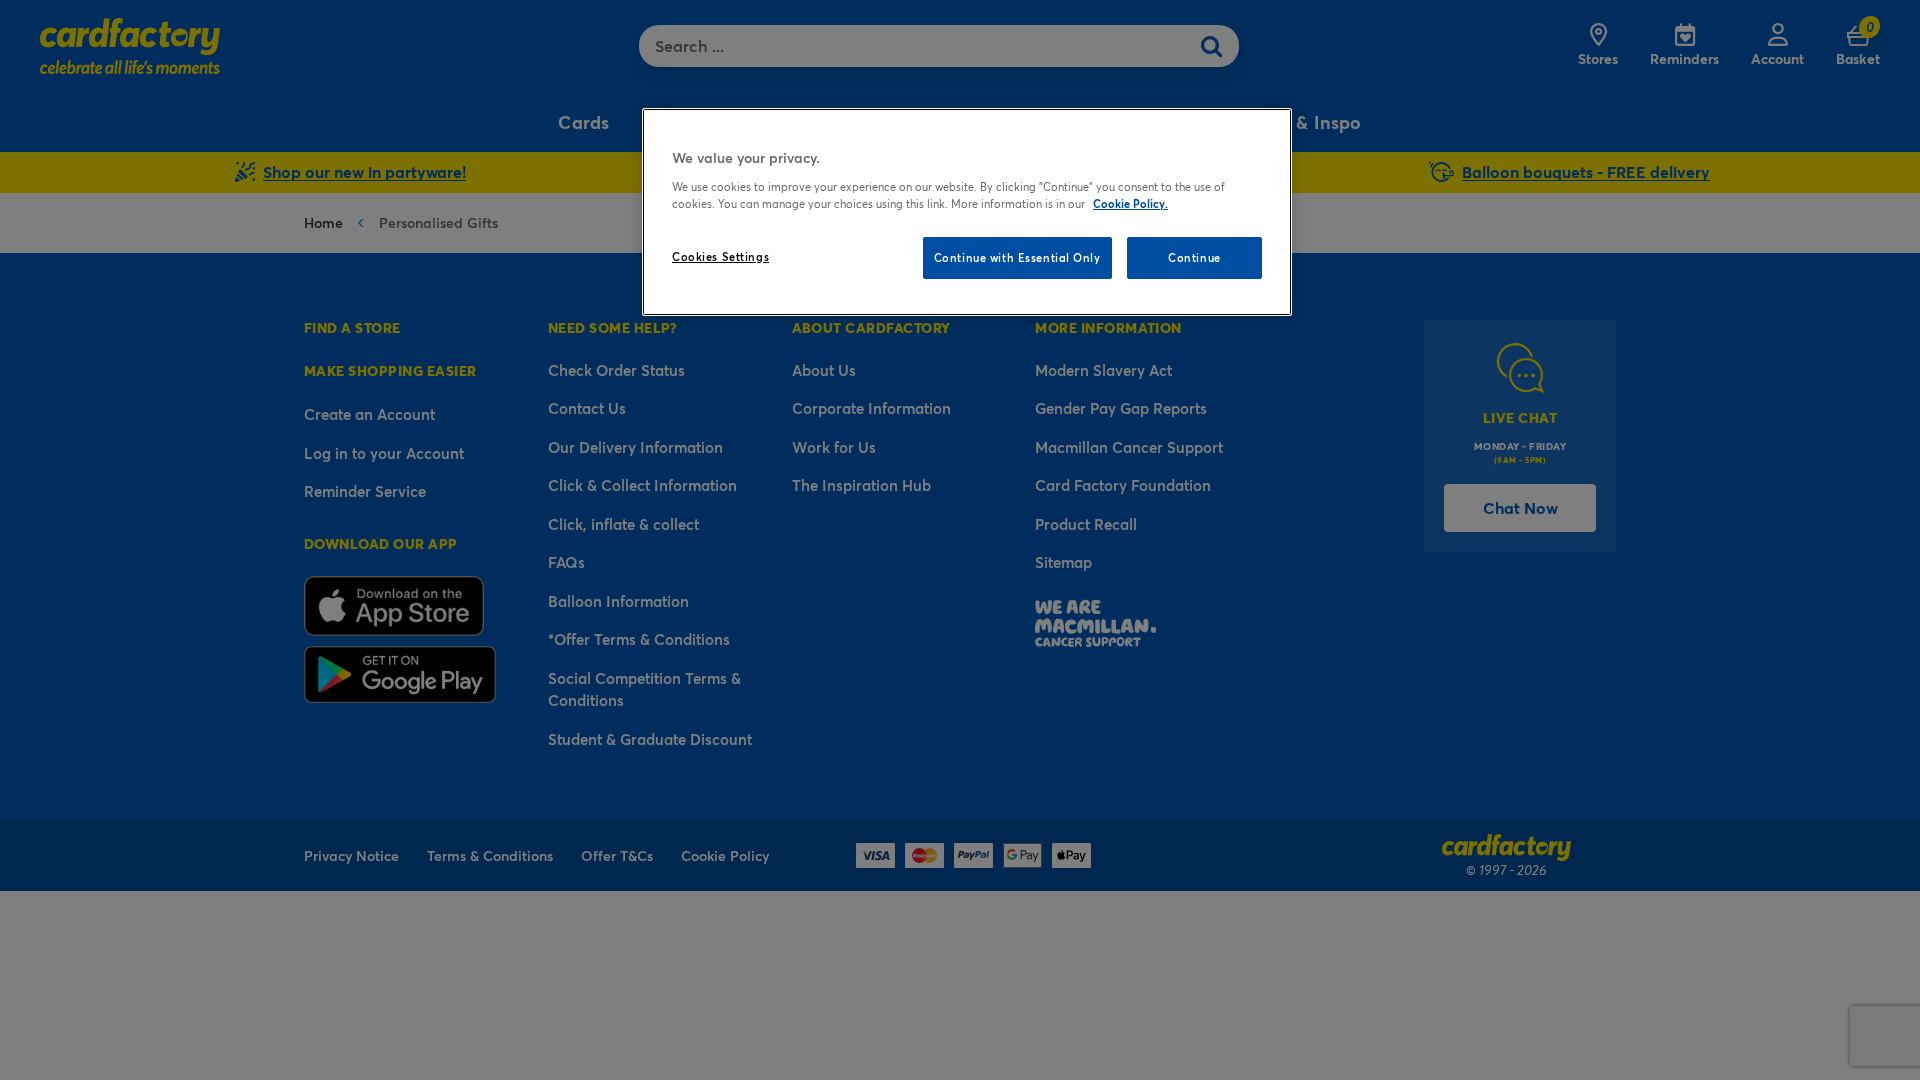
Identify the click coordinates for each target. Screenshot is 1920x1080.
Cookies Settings (720, 256)
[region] (967, 212)
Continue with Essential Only (1017, 257)
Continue (1194, 257)
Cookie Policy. (1130, 203)
